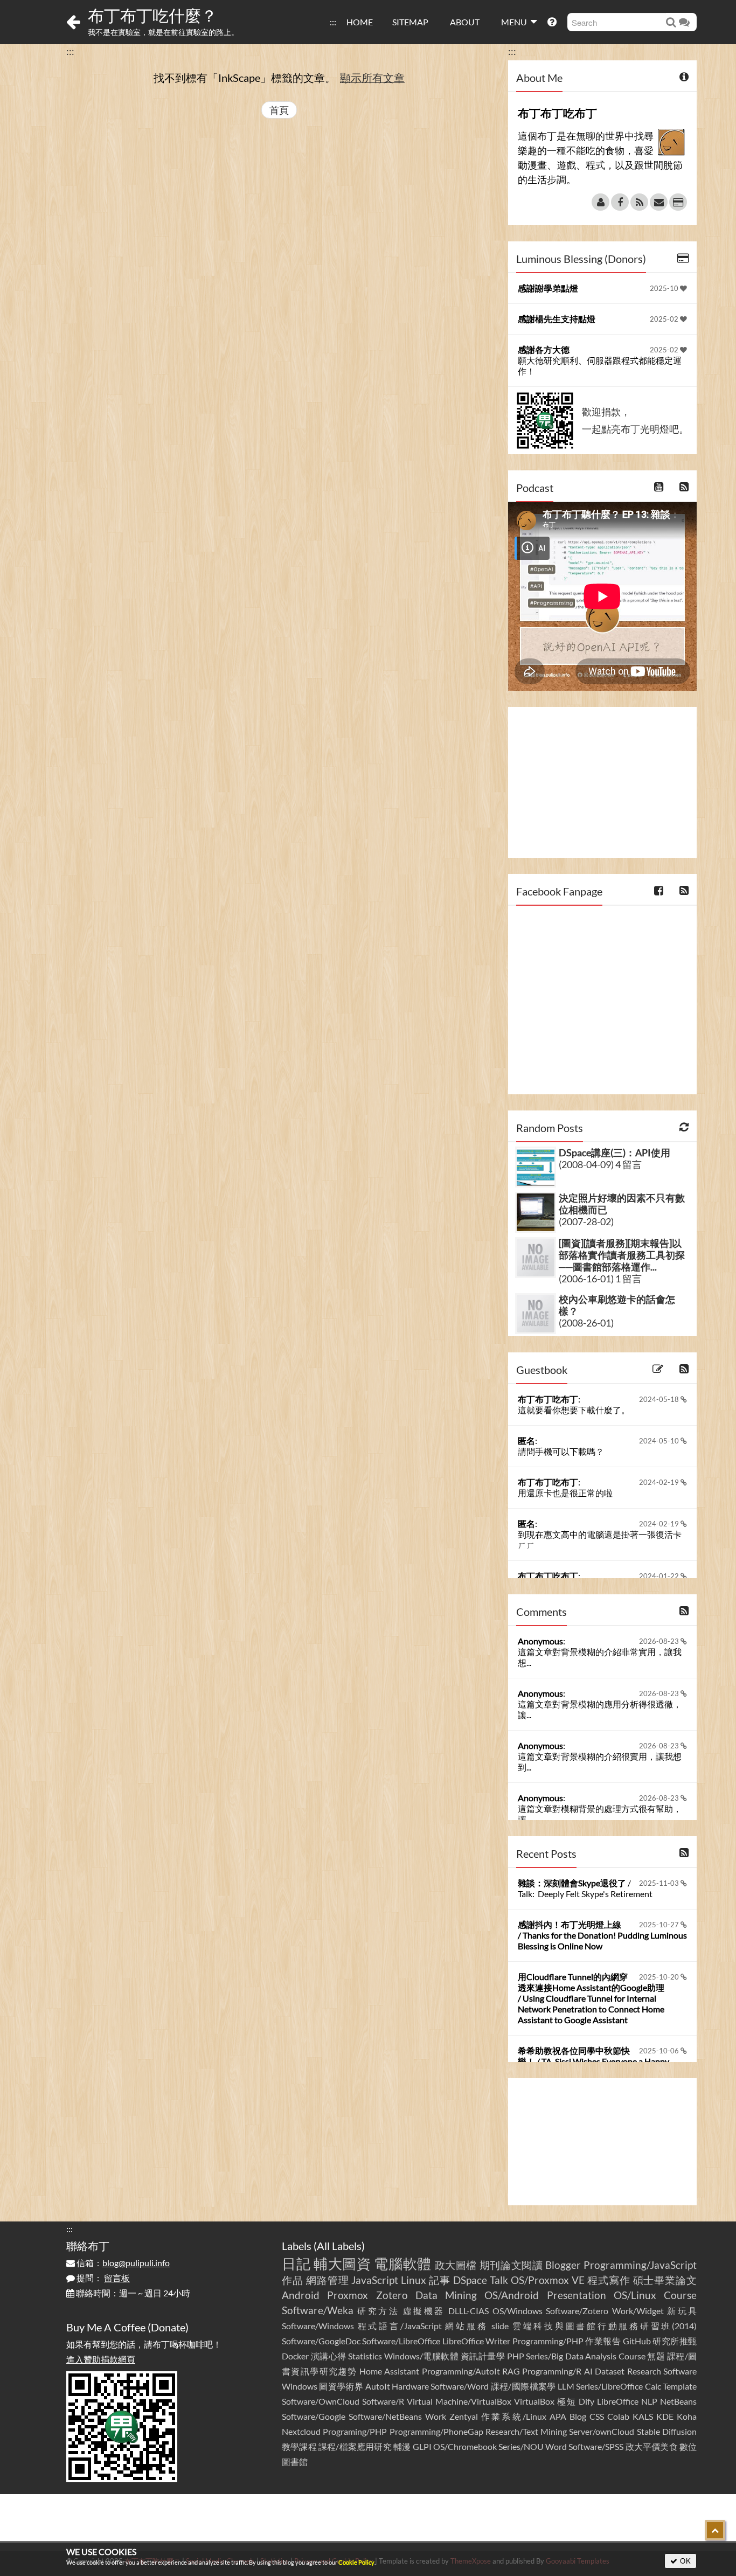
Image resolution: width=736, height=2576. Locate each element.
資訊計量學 (483, 2356)
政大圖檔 (456, 2265)
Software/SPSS (596, 2446)
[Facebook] (620, 202)
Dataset (610, 2371)
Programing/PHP (355, 2431)
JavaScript (375, 2280)
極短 (567, 2401)
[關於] (600, 202)
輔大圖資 (342, 2263)
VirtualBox (534, 2401)
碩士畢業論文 (665, 2280)
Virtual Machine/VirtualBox (459, 2401)
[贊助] (678, 202)
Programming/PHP (548, 2341)
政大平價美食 (652, 2446)
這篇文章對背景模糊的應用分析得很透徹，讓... (600, 1709)
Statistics (365, 2356)
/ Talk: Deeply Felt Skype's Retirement (585, 1888)
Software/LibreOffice (401, 2341)
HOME (360, 22)
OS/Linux (635, 2295)
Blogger (563, 2265)
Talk (499, 2280)
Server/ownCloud (602, 2431)
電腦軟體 (403, 2263)
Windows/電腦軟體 (422, 2356)
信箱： (122, 2263)
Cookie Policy (356, 2562)
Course (680, 2295)
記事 (440, 2280)
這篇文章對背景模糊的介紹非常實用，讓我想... (600, 1657)
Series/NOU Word (533, 2446)
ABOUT (465, 22)
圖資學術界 (341, 2386)
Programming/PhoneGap (436, 2431)
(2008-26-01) (586, 1323)
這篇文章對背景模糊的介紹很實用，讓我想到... (600, 1762)
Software (680, 2371)
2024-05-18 (660, 1399)
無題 (656, 2356)
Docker (295, 2356)
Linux (414, 2280)
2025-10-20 (660, 1977)
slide (500, 2326)
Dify (586, 2401)
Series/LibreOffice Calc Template (636, 2386)
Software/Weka (318, 2310)
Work (436, 2416)
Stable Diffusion (667, 2431)
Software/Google (314, 2416)
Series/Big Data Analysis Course (586, 2356)
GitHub (637, 2341)
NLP (649, 2401)
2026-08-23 (660, 1641)
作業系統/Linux (513, 2416)
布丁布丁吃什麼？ (152, 15)
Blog (578, 2416)
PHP (516, 2356)
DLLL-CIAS (468, 2311)
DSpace (470, 2280)
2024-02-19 (660, 1482)
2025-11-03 (660, 1883)
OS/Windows (518, 2311)
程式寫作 (609, 2280)
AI (588, 2371)
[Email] (659, 202)
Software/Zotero (577, 2311)
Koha (687, 2416)
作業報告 (603, 2341)
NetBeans (678, 2401)
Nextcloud (301, 2431)
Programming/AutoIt (461, 2371)
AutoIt (378, 2386)
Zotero (392, 2295)
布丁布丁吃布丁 (548, 1399)
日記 (296, 2263)
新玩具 (682, 2311)
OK (685, 2561)
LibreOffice (618, 2401)
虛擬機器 (424, 2311)
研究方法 (378, 2311)
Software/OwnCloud (321, 2401)
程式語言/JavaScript (400, 2326)
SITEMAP (410, 22)
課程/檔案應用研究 (355, 2446)
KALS (643, 2416)
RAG (511, 2371)
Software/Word (460, 2386)
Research (644, 2371)
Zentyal (464, 2416)
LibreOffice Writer (476, 2341)
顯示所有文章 (372, 78)
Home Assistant (389, 2371)
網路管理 (328, 2280)
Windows (300, 2386)
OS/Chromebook (465, 2446)
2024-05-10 (660, 1441)
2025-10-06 (660, 2051)
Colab (618, 2416)
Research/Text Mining (526, 2431)
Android (301, 2295)
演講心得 (329, 2356)
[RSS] (639, 202)
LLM (566, 2386)
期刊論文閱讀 (511, 2265)
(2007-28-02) (586, 1221)
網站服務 (466, 2326)
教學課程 (299, 2446)
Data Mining (446, 2295)
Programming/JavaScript (640, 2265)
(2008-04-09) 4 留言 (600, 1164)
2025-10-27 (660, 1925)
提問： (102, 2278)
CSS (597, 2416)
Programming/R (552, 2371)
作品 (293, 2280)
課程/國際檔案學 (523, 2386)
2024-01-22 (660, 1576)
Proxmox (348, 2295)
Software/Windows (318, 2326)
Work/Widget (638, 2311)
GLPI (422, 2446)
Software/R (383, 2401)
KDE (665, 2416)
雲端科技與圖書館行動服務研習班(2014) (605, 2326)
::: (333, 22)
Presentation (577, 2295)
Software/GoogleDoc (321, 2341)
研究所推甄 (675, 2341)
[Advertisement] (602, 782)
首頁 (279, 110)
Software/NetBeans (385, 2416)
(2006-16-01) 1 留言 (600, 1279)
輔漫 (402, 2446)
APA (558, 2416)
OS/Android (512, 2295)
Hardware (410, 2386)
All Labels (339, 2246)
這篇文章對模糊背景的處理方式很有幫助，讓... (600, 1814)
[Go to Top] (715, 2530)
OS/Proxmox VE (548, 2280)
